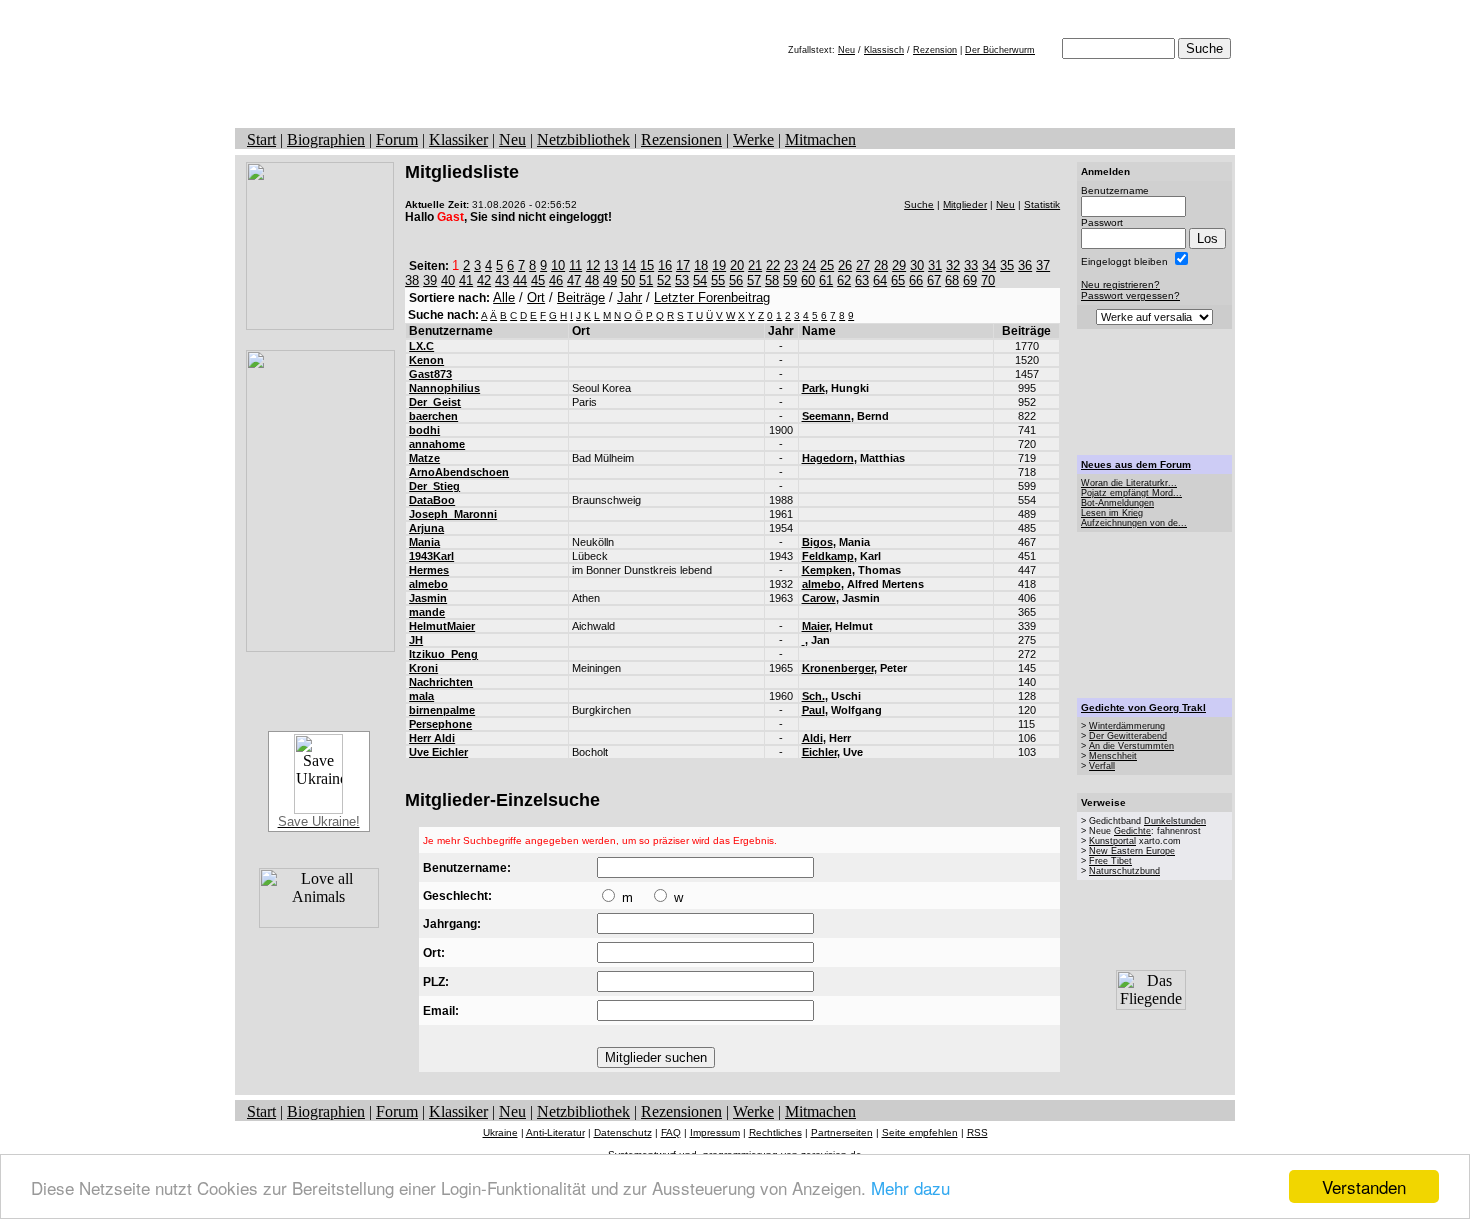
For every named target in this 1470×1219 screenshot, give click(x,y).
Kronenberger (838, 668)
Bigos (817, 542)
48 (592, 280)
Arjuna (426, 528)
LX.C (421, 346)
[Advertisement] (1155, 392)
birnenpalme (442, 710)
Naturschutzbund (1124, 871)
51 (646, 280)
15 (647, 265)
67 (934, 280)
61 (826, 280)
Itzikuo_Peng (443, 654)
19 (719, 265)
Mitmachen (820, 139)
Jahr (629, 297)
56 (736, 280)
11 (575, 265)
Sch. (813, 696)
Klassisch (884, 50)
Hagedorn (828, 458)
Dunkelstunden (1175, 821)
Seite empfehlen (920, 1132)
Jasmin (428, 598)
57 (754, 280)
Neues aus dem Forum (1136, 464)
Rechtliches (775, 1132)
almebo (428, 584)
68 (952, 280)
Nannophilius (444, 388)
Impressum (715, 1132)
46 (556, 280)
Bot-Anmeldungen (1117, 503)
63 (862, 280)
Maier (815, 626)
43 (502, 280)
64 (880, 280)
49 (610, 280)
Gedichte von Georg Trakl (1143, 707)
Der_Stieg (434, 486)
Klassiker (458, 139)
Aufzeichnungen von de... (1134, 523)
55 (718, 280)
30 (917, 265)
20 (737, 265)
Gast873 (430, 374)
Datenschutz (623, 1132)
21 (755, 265)
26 (845, 265)
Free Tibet (1110, 861)
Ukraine (500, 1132)
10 (558, 265)
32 (953, 265)
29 (899, 265)
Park (813, 388)
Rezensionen (681, 139)
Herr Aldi (432, 738)
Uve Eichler (438, 752)
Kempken (827, 570)
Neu (846, 50)
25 (827, 265)
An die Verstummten (1131, 746)
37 (1043, 265)
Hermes (429, 570)
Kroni (423, 668)
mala (421, 696)
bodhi (424, 430)
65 (898, 280)
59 (790, 280)
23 (791, 265)
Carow (819, 598)
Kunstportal (1112, 841)
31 (935, 265)
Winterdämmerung (1127, 726)
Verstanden (1364, 1186)
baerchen (433, 416)
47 (574, 280)
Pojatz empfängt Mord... (1131, 493)
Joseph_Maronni (453, 514)
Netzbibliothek (583, 139)
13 (611, 265)
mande (427, 612)
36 (1025, 265)
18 (701, 265)
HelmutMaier (442, 626)
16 (665, 265)
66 (916, 280)
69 (970, 280)
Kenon (426, 360)
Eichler (819, 752)
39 (430, 280)
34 (989, 265)
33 (971, 265)
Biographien (326, 139)
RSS (977, 1132)
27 (863, 265)
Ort (536, 297)
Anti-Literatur (555, 1132)
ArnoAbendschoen (459, 472)
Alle (504, 297)
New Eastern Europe (1132, 851)
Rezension (935, 50)
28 (881, 265)
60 (808, 280)
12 (593, 265)
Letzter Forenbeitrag (712, 297)
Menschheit (1113, 756)
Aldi (812, 738)
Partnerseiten (842, 1132)
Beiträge (581, 297)
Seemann (826, 416)
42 (484, 280)
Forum (397, 139)
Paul (813, 710)
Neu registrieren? (1120, 284)
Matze (424, 458)
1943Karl (431, 556)
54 (700, 280)
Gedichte (1132, 831)
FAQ (671, 1132)
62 (844, 280)
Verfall (1102, 766)
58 (772, 280)
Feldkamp (828, 556)
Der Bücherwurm (1000, 50)
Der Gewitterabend (1128, 736)
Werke (753, 139)
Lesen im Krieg (1112, 513)
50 (628, 280)
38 (412, 280)
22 (773, 265)
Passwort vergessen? (1130, 295)
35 (1007, 265)
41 (466, 280)
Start (261, 139)
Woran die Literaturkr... (1129, 483)
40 (448, 280)
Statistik (1042, 204)
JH (416, 640)
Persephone (440, 724)
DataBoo (432, 500)
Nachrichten (441, 682)
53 (682, 280)
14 (629, 265)
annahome (437, 444)
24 (809, 265)
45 (538, 280)
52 (664, 280)
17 (683, 265)
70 (988, 280)
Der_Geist (435, 402)
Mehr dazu (910, 1187)
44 (520, 280)
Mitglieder (965, 204)
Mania (424, 542)
